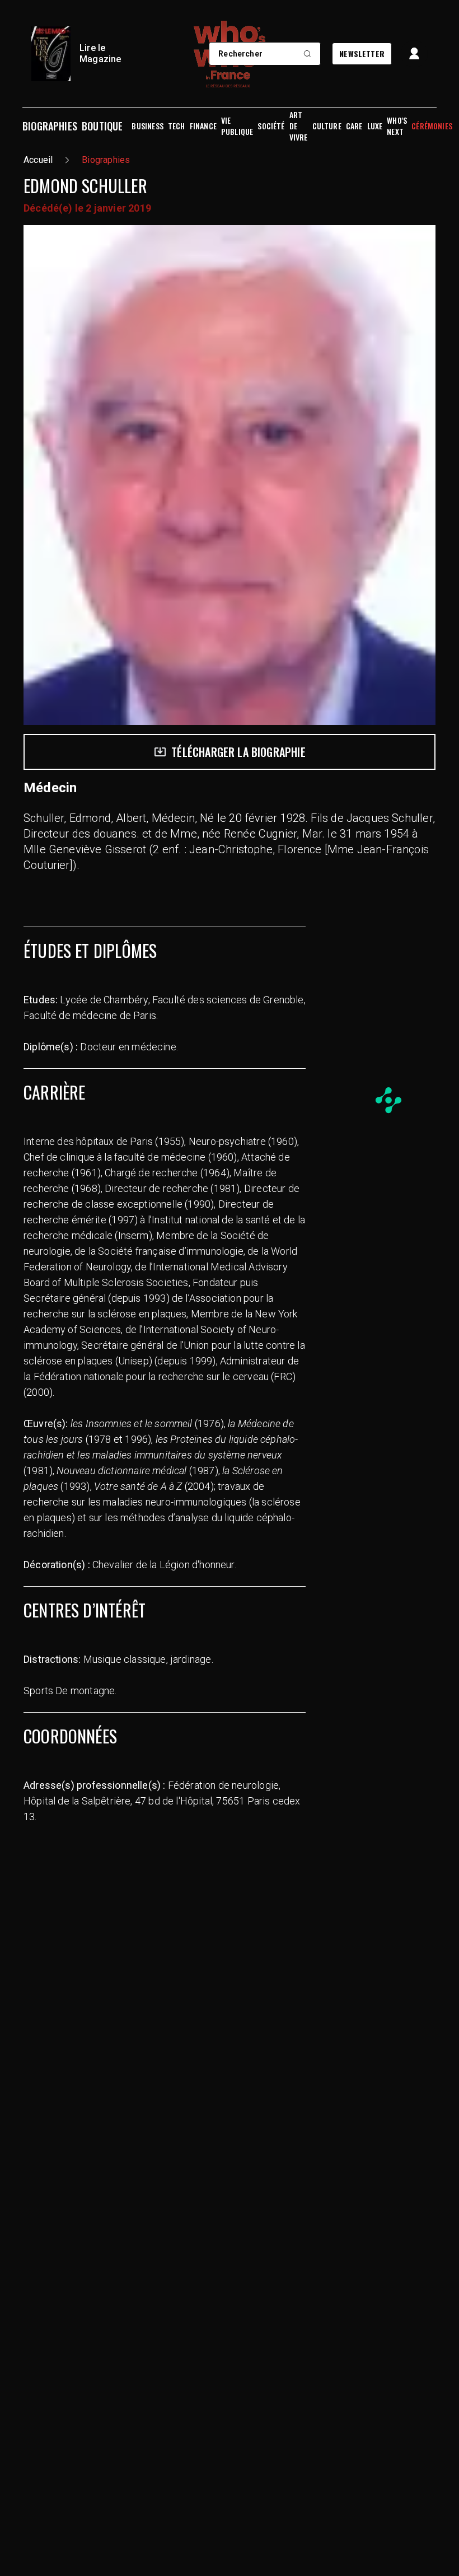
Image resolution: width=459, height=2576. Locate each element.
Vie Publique (237, 126)
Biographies (50, 126)
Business (147, 126)
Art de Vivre (299, 126)
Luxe (375, 126)
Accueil (38, 160)
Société (271, 126)
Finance (203, 126)
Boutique (102, 126)
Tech (177, 126)
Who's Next (397, 126)
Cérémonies (432, 126)
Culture (327, 126)
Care (354, 126)
